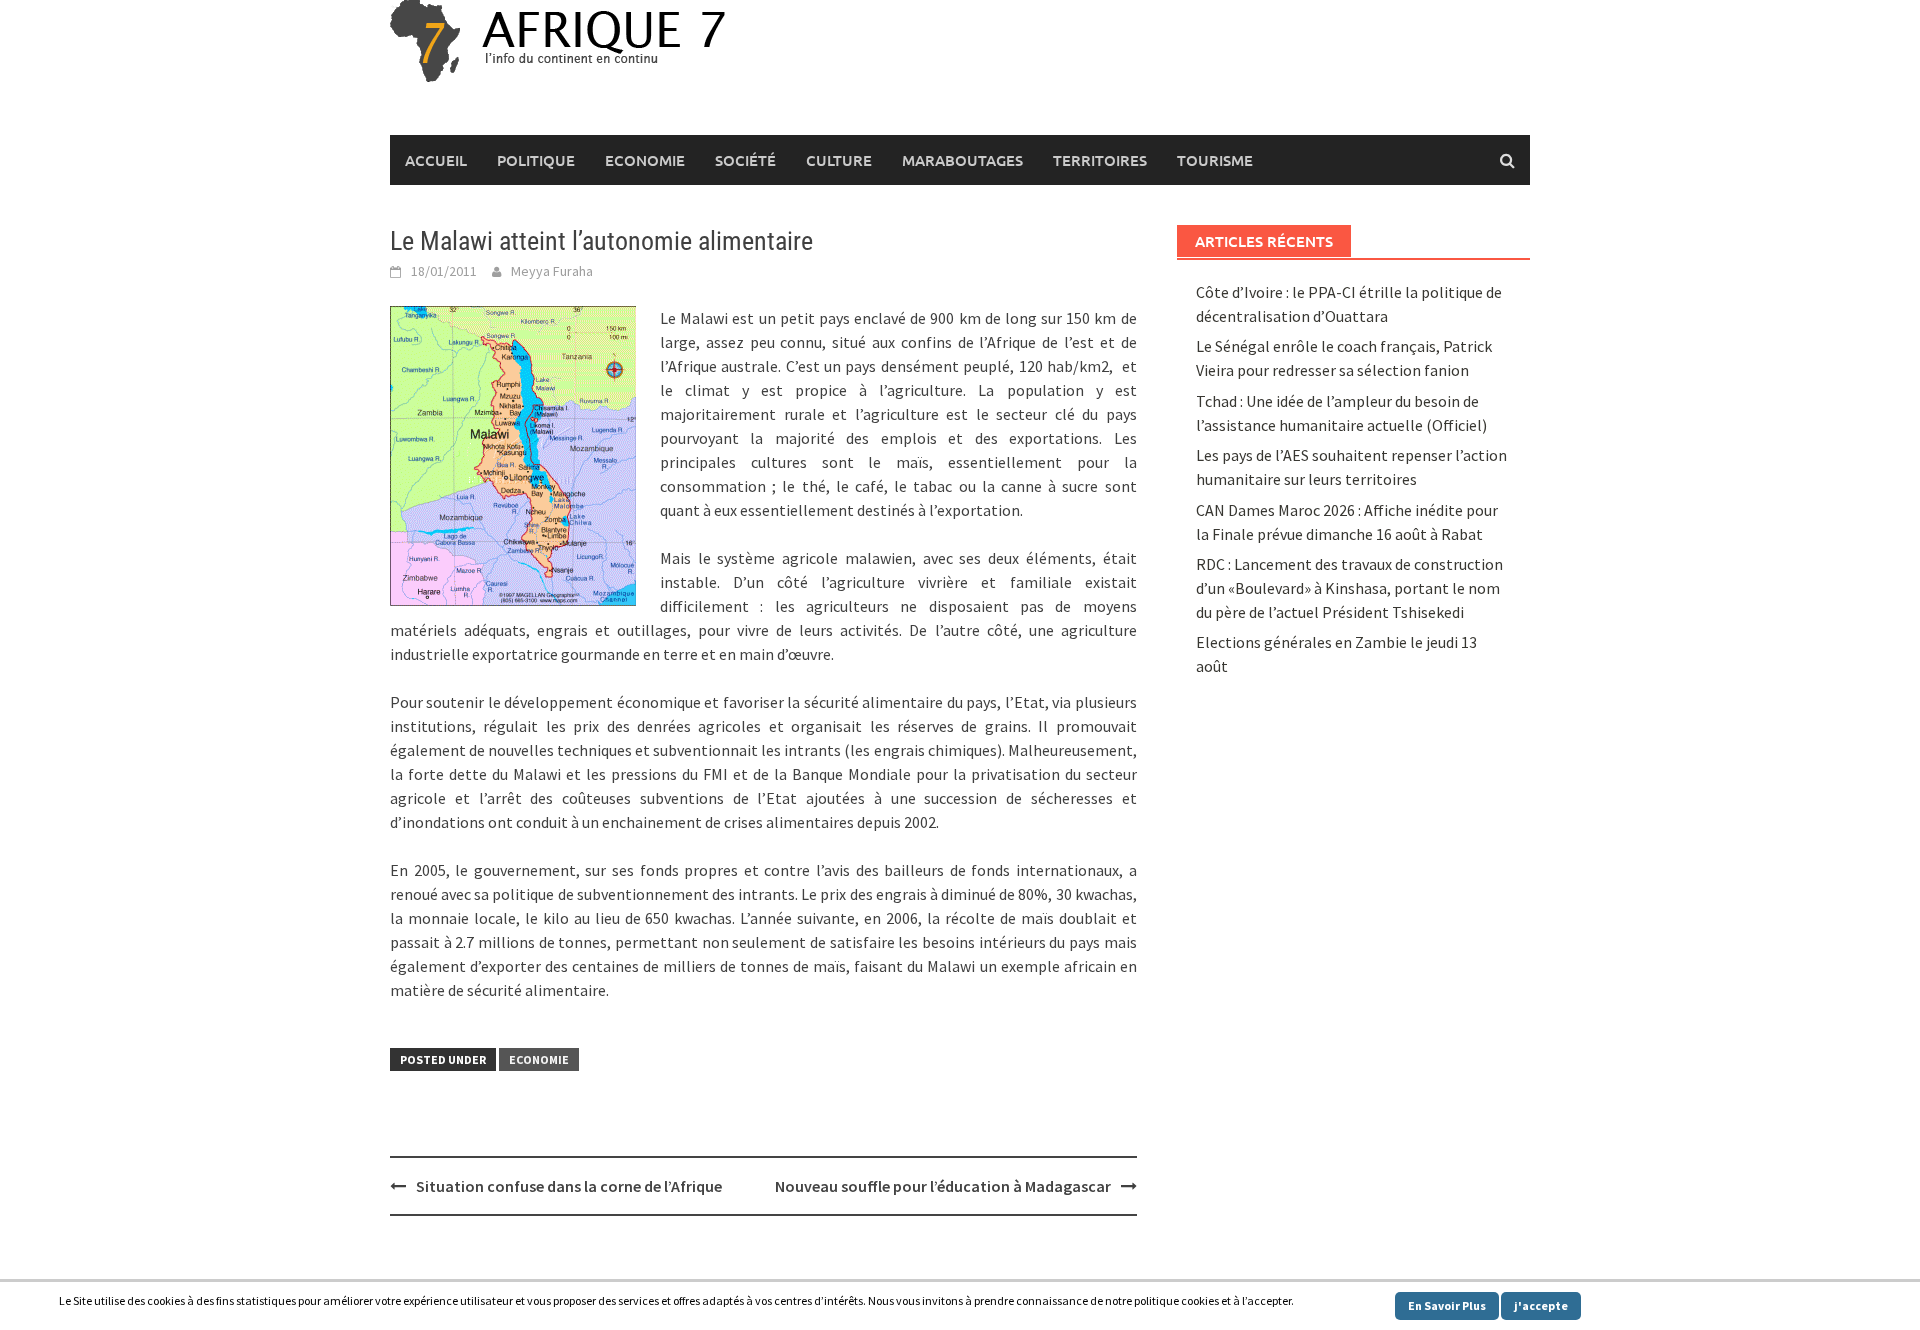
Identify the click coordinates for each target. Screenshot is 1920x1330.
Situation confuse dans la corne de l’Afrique (569, 1186)
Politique (536, 160)
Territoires (1100, 160)
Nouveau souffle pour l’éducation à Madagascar (943, 1186)
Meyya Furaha (552, 271)
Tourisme (1215, 160)
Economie (645, 160)
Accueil (436, 160)
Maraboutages (962, 160)
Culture (839, 160)
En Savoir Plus (1447, 1305)
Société (745, 160)
